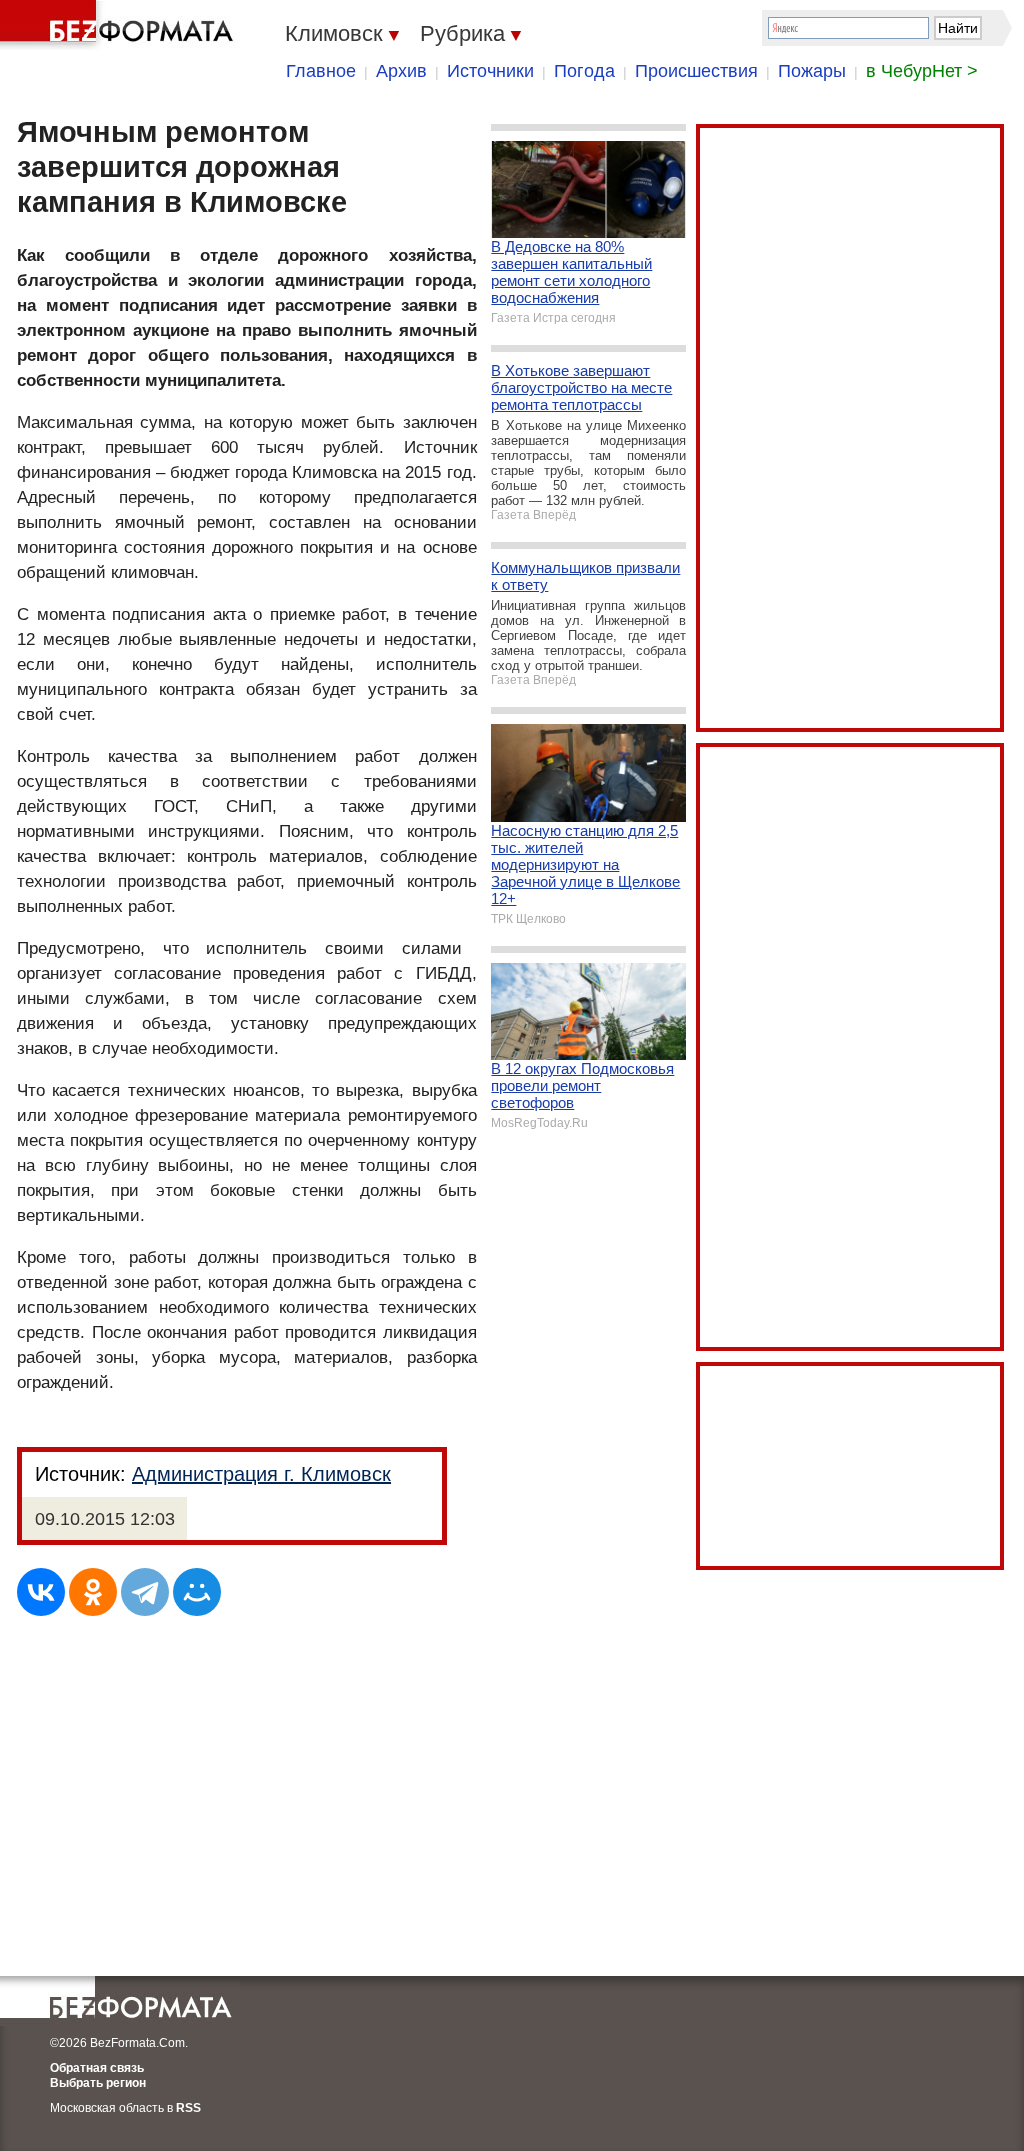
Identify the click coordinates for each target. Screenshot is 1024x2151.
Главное (321, 71)
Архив (401, 71)
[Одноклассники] (93, 1592)
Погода (584, 71)
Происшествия (696, 71)
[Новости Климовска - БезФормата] (120, 25)
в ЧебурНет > (922, 71)
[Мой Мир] (197, 1592)
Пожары (812, 71)
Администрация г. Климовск (261, 1474)
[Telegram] (145, 1592)
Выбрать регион (98, 2083)
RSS (188, 2108)
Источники (490, 71)
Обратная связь (97, 2068)
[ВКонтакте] (41, 1592)
